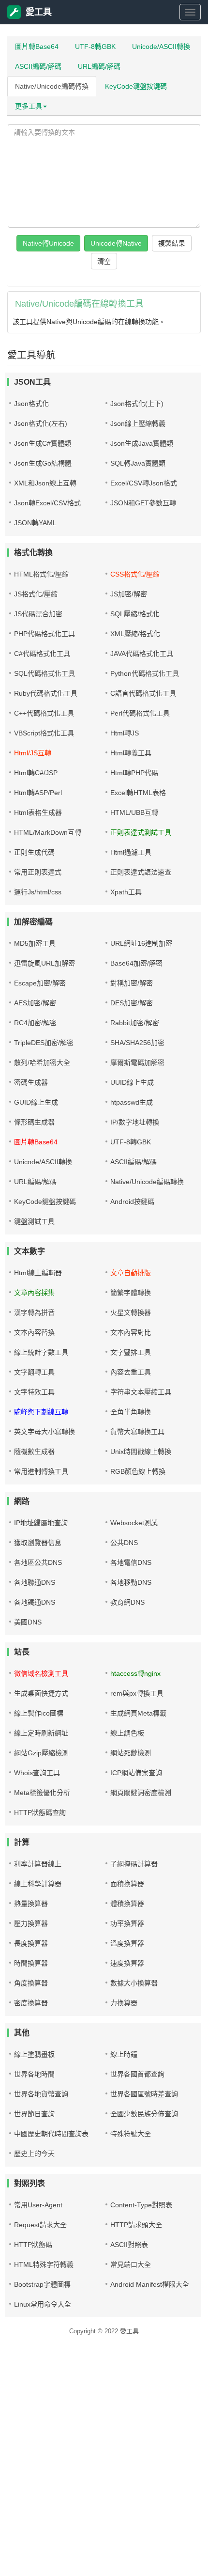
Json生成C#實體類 (43, 443)
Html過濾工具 (131, 852)
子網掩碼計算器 (134, 1864)
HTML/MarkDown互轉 (48, 832)
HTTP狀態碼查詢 (40, 1812)
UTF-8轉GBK (95, 47)
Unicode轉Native (116, 243)
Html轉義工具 (131, 753)
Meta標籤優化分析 (42, 1793)
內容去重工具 (131, 1372)
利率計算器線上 (38, 1864)
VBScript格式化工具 (44, 733)
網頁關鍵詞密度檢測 (141, 1793)
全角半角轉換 (131, 1412)
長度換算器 (31, 1943)
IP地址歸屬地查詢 (41, 1523)
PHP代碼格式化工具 (45, 634)
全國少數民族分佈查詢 (144, 2114)
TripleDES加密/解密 (44, 1043)
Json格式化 (31, 404)
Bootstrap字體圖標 (42, 2284)
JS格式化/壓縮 (36, 594)
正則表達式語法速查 (141, 872)
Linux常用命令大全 (43, 2304)
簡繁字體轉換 (131, 1293)
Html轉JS (125, 733)
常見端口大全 (131, 2264)
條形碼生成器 (34, 1122)
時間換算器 (31, 1963)
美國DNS (28, 1622)
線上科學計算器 (38, 1884)
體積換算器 (127, 1904)
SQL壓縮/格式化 (135, 614)
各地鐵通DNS (35, 1602)
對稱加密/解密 (132, 983)
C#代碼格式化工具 (42, 654)
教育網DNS (127, 1602)
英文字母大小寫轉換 (45, 1432)
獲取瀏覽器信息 (38, 1543)
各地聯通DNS (35, 1582)
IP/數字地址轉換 (135, 1122)
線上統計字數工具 (41, 1352)
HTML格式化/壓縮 (41, 574)
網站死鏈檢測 (131, 1753)
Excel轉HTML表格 (138, 793)
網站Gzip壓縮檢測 (41, 1753)
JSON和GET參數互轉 (143, 503)
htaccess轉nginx (135, 1673)
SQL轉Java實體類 (138, 463)
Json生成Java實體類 (142, 443)
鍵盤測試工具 (34, 1221)
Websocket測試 (134, 1523)
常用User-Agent (38, 2205)
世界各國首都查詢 (137, 2074)
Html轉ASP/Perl (38, 793)
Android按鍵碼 (132, 1202)
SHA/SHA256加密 (137, 1043)
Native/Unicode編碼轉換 (52, 86)
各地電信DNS (131, 1562)
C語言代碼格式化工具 (143, 693)
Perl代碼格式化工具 (140, 713)
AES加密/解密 (35, 1003)
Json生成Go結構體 (43, 463)
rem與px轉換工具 (137, 1693)
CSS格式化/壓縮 (135, 574)
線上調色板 (127, 1733)
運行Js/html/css (38, 892)
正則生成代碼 (34, 852)
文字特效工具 (34, 1392)
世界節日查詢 (34, 2114)
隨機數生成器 (34, 1452)
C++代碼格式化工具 (44, 713)
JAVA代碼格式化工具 (142, 654)
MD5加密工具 (35, 943)
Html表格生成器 (38, 812)
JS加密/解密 (129, 594)
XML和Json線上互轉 (45, 483)
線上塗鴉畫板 (34, 2054)
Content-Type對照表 (141, 2205)
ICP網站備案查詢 (136, 1773)
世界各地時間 (34, 2074)
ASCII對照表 (129, 2245)
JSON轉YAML (35, 523)
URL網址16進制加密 (141, 943)
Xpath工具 (126, 892)
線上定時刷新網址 (41, 1733)
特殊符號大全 (131, 2134)
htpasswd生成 (132, 1102)
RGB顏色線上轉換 (138, 1471)
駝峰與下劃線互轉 (41, 1412)
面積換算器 (127, 1884)
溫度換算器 (127, 1943)
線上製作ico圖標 (39, 1713)
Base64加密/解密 (136, 963)
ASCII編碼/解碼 (38, 66)
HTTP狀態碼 (33, 2245)
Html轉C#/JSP (36, 773)
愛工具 (39, 12)
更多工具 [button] (29, 106)
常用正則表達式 (38, 872)
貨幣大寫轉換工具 (137, 1432)
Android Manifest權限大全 (150, 2284)
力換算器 (124, 2003)
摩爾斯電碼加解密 (137, 1062)
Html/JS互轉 (33, 753)
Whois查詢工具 (37, 1773)
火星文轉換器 (131, 1312)
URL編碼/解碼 (99, 66)
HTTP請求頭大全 (136, 2225)
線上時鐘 (124, 2054)
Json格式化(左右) (41, 423)
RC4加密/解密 (35, 1023)
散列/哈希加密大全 (42, 1062)
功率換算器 (127, 1923)
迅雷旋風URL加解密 (45, 963)
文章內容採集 (34, 1293)
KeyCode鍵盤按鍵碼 (136, 86)
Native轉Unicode (48, 243)
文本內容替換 (34, 1332)
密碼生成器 (31, 1082)
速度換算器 (127, 1963)
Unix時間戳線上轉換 (141, 1452)
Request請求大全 (40, 2225)
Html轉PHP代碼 (134, 773)
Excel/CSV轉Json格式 (144, 483)
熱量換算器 (31, 1904)
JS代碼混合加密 (38, 614)
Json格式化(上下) (137, 404)
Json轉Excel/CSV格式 (47, 503)
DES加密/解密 (132, 1003)
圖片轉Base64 (37, 47)
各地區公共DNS (38, 1562)
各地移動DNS (131, 1582)
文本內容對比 (131, 1332)
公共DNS (124, 1543)
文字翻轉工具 (34, 1372)
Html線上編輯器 (38, 1273)
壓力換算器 (31, 1923)
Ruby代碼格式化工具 (46, 693)
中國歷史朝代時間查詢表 (51, 2134)
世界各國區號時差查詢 (144, 2094)
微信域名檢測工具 (41, 1673)
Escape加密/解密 (40, 983)
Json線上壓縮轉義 (138, 423)
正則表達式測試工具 (141, 832)
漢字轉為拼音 (34, 1312)
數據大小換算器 (134, 1983)
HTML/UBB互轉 (134, 812)
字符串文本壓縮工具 (141, 1392)
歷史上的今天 (34, 2154)
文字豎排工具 (131, 1352)
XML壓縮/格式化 (135, 634)
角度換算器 (31, 1983)
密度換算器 (31, 2003)
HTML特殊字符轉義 (44, 2264)
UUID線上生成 (132, 1082)
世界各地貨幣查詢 (41, 2094)
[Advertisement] (104, 2469)
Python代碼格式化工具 (145, 673)
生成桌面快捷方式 (41, 1693)
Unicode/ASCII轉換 (161, 47)
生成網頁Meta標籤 (138, 1713)
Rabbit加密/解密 (135, 1023)
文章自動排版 (131, 1273)
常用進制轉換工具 (41, 1471)
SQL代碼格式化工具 (45, 673)
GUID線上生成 (36, 1102)
